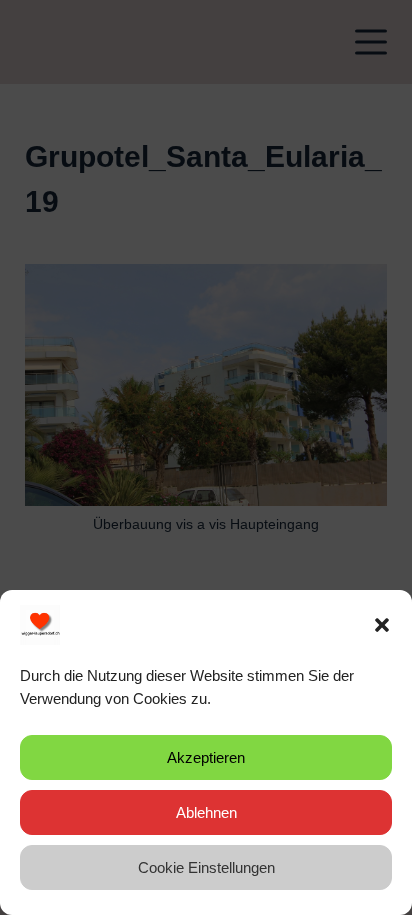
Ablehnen (206, 812)
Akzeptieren (206, 757)
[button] (382, 625)
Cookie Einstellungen (206, 867)
